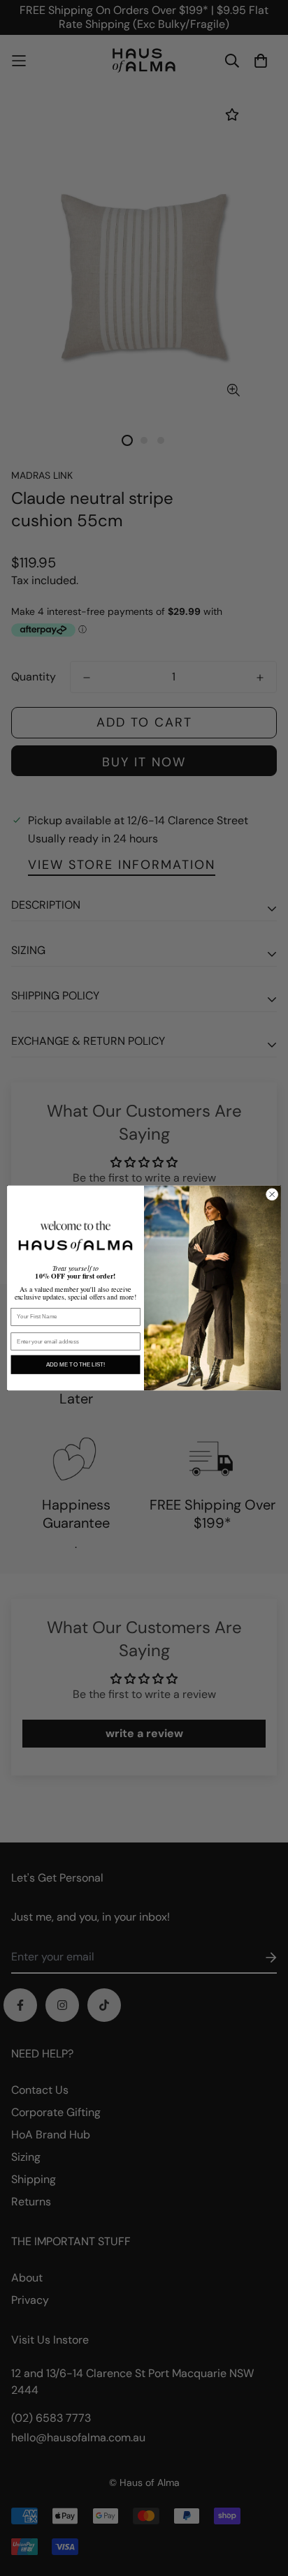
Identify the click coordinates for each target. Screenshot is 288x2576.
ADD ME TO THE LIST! (75, 1365)
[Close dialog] (272, 1195)
